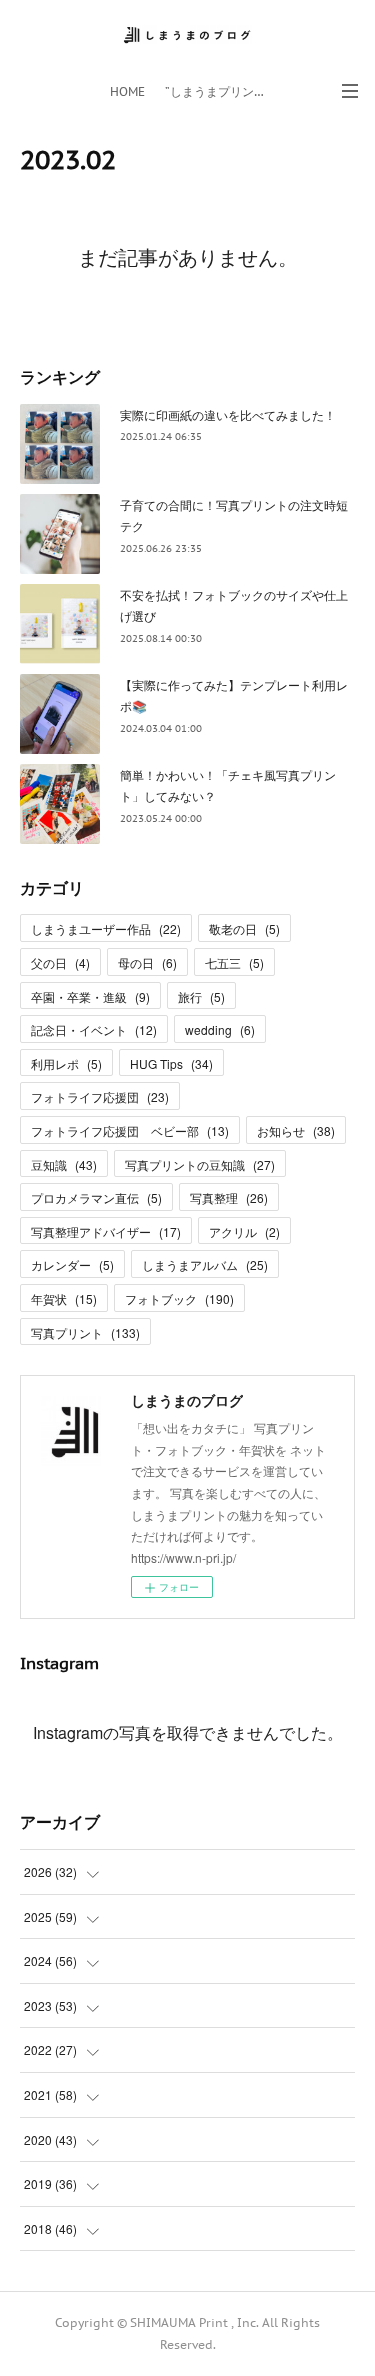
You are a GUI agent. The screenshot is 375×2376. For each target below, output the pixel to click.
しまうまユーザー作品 (106, 928)
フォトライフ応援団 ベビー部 (130, 1130)
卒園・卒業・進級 (90, 996)
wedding (220, 1029)
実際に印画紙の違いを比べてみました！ (228, 414)
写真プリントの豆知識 (200, 1164)
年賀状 (64, 1298)
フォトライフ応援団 (100, 1096)
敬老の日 (244, 928)
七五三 (234, 962)
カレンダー (72, 1264)
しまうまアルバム (205, 1264)
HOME (127, 91)
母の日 (147, 962)
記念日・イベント (94, 1029)
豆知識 (64, 1164)
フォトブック (179, 1298)
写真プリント (85, 1332)
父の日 (60, 962)
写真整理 (229, 1197)
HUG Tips (171, 1063)
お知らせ (296, 1130)
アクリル (244, 1231)
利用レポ (66, 1063)
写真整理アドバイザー (106, 1231)
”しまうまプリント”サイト (220, 91)
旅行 (201, 996)
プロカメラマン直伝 (96, 1197)
